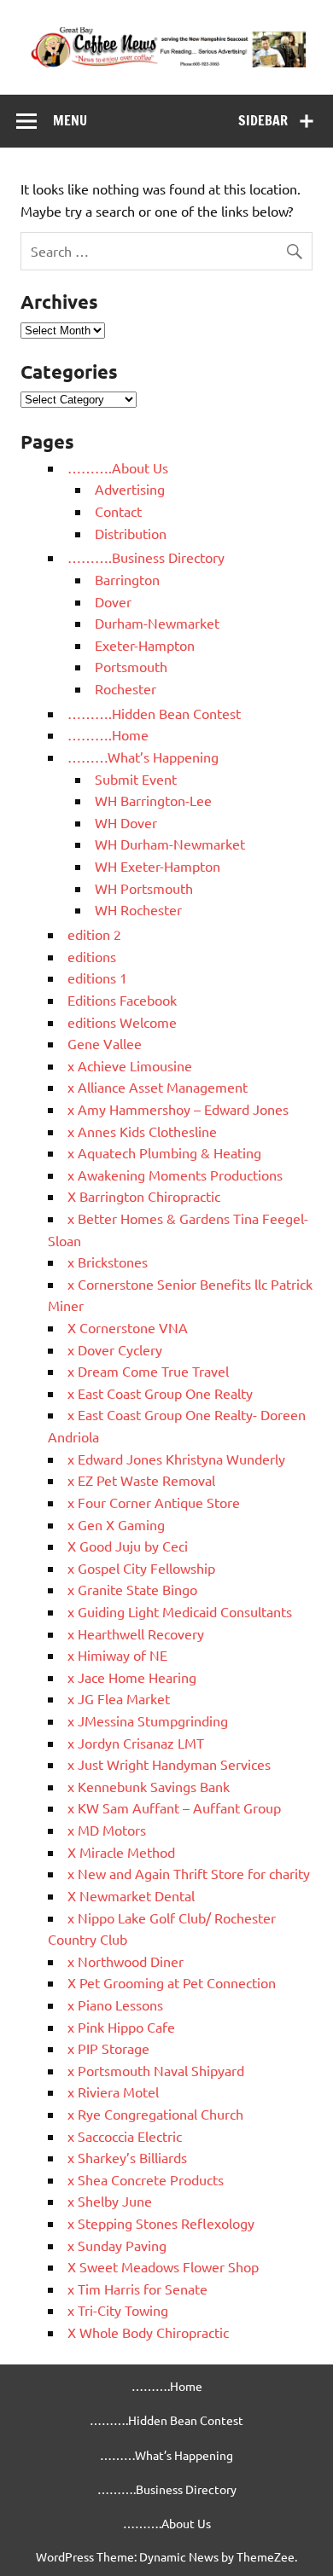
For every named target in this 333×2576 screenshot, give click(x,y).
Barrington (127, 579)
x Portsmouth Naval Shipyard (156, 2070)
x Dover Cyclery (115, 1349)
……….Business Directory (146, 557)
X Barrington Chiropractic (144, 1196)
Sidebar (263, 120)
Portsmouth (131, 666)
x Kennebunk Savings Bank (149, 1786)
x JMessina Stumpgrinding (148, 1720)
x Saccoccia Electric (125, 2136)
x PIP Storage (108, 2048)
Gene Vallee (105, 1043)
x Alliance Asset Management (158, 1087)
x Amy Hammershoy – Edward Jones (178, 1109)
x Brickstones (108, 1262)
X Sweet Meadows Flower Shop (163, 2266)
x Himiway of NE (117, 1655)
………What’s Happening (143, 757)
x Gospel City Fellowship (141, 1568)
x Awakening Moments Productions (175, 1175)
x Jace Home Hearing (132, 1677)
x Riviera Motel (113, 2092)
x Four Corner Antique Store (154, 1502)
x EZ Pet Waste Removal (141, 1480)
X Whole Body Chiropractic (148, 2332)
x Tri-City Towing (118, 2310)
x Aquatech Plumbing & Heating (164, 1152)
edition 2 (94, 934)
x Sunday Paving (117, 2245)
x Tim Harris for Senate (137, 2289)
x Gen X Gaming (116, 1524)
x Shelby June (110, 2201)
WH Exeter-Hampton (158, 866)
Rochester (126, 688)
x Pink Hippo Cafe (121, 2027)
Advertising (130, 489)
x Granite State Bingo (132, 1589)
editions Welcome (122, 1022)
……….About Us (118, 467)
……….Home (108, 734)
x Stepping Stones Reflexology (161, 2223)
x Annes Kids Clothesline (142, 1131)
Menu (70, 120)
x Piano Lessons (115, 2005)
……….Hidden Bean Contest (154, 713)
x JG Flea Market (119, 1698)
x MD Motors (107, 1830)
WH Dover (126, 822)
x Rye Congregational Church (155, 2114)
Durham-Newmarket (157, 623)
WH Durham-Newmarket (170, 844)
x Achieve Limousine (130, 1065)
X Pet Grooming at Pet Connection (172, 1982)
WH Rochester (138, 909)
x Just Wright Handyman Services (169, 1764)
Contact (118, 511)
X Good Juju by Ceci (128, 1546)
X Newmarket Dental (131, 1895)
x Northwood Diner (126, 1961)
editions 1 (97, 978)
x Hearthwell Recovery (136, 1633)
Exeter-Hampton (145, 645)
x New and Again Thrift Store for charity (189, 1873)
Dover (113, 601)
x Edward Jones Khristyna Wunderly (176, 1459)
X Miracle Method (121, 1852)
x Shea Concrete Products (146, 2179)
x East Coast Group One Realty (160, 1393)
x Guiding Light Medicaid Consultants (180, 1611)
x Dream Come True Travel (148, 1371)
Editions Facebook (122, 1000)
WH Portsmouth (144, 888)
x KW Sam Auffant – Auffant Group (174, 1807)
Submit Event (136, 779)
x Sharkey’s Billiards (127, 2157)
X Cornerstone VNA (128, 1327)
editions (92, 956)
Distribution (131, 533)
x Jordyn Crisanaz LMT (136, 1743)
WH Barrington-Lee (153, 800)
